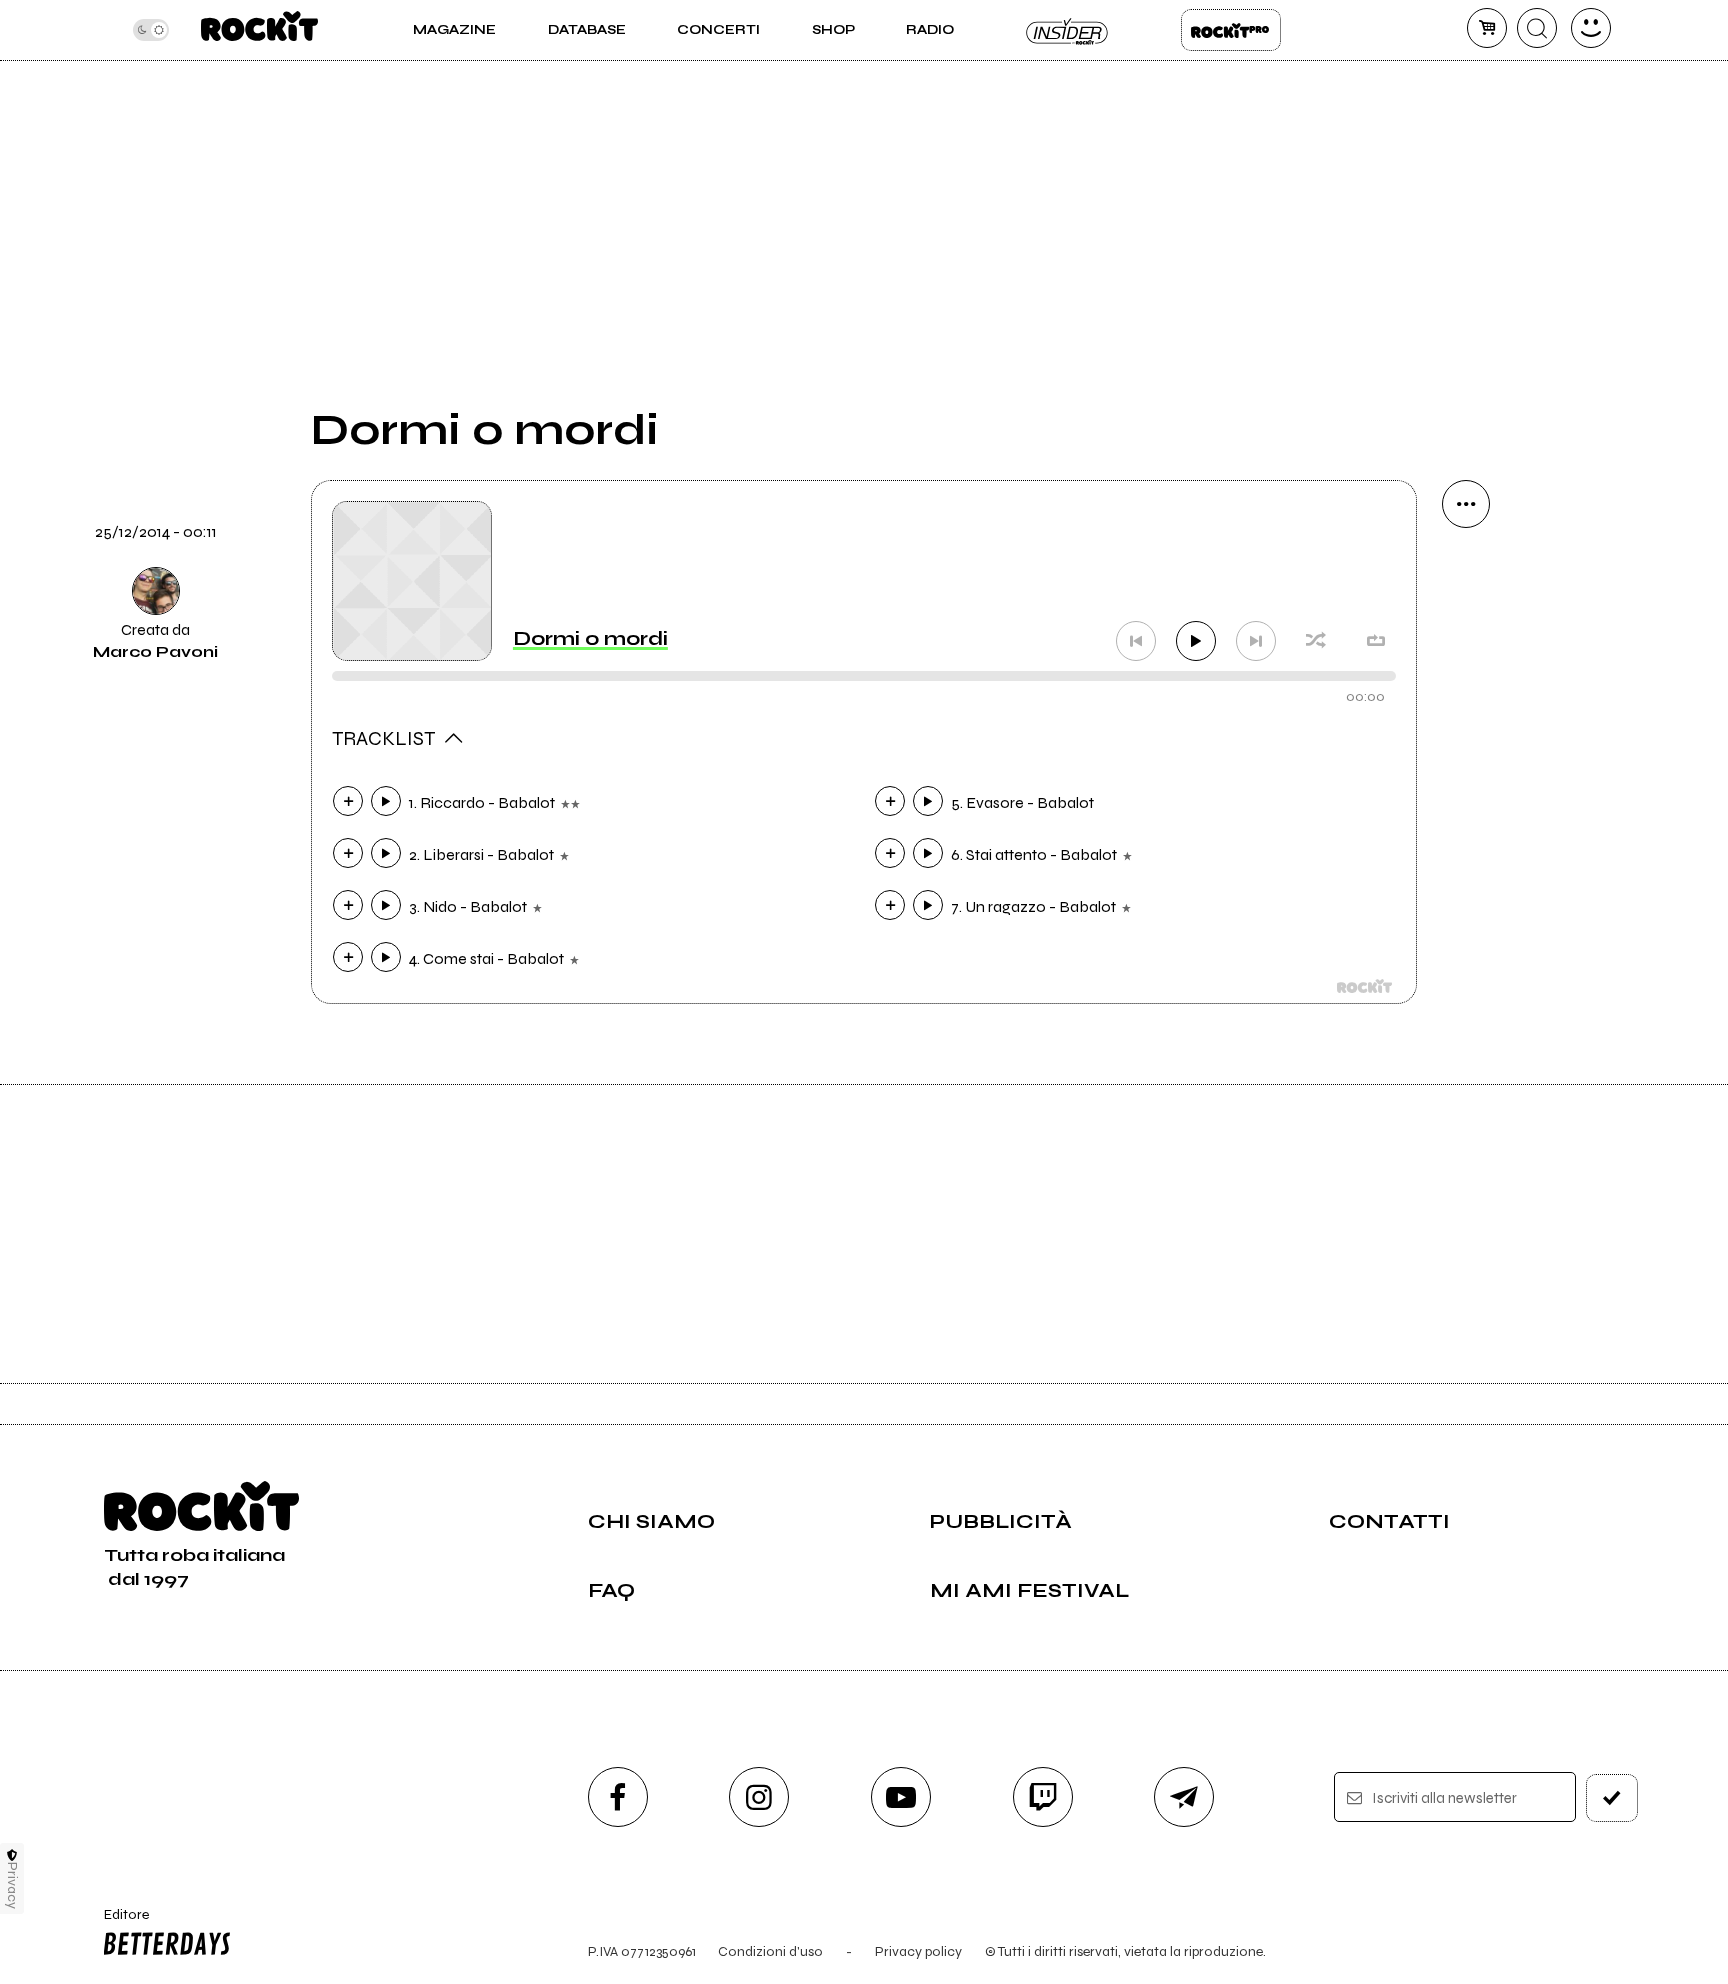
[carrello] (1487, 28)
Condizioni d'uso (770, 1951)
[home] (259, 30)
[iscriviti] (1612, 1798)
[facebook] (1466, 776)
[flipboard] (1466, 640)
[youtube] (901, 1797)
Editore (117, 1923)
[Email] (1466, 572)
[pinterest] (1466, 912)
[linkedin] (1466, 844)
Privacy (12, 1885)
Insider (1068, 30)
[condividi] (1466, 504)
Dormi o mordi (590, 638)
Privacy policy (918, 1951)
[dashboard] (1591, 28)
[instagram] (759, 1797)
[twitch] (1043, 1797)
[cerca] (1537, 28)
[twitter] (1466, 708)
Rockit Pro (1231, 30)
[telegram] (1184, 1797)
